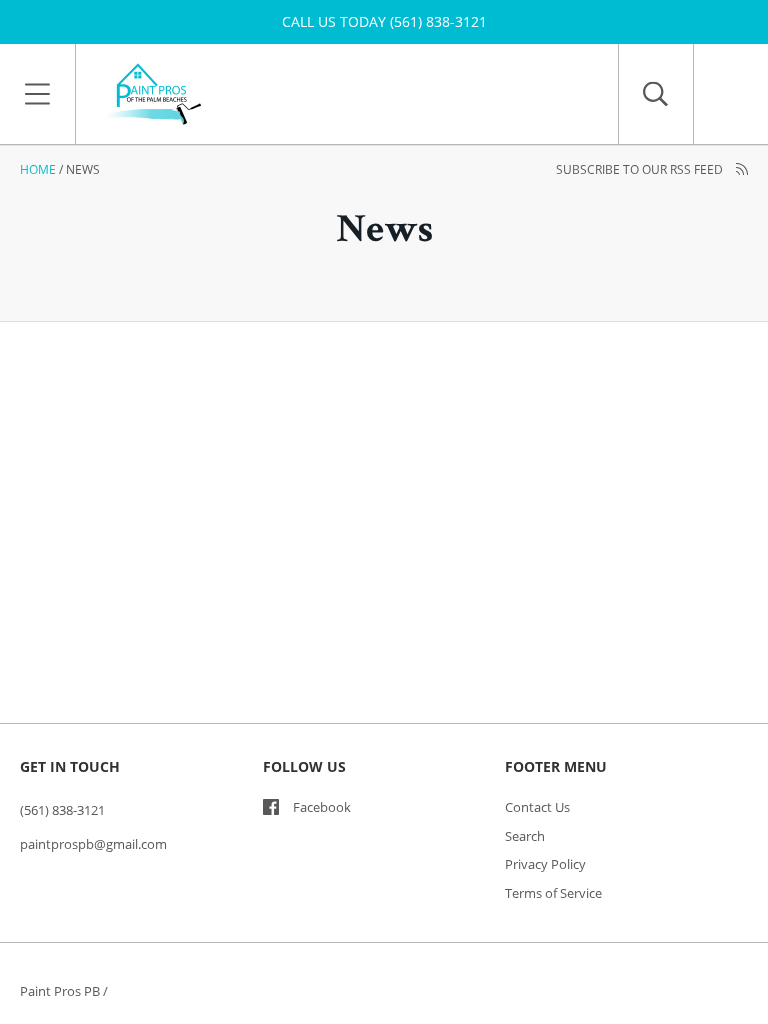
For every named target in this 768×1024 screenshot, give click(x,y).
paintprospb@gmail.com (93, 844)
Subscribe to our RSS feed (641, 169)
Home (38, 169)
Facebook (322, 807)
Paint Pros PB (60, 991)
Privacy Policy (545, 864)
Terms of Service (553, 893)
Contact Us (537, 807)
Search (525, 836)
